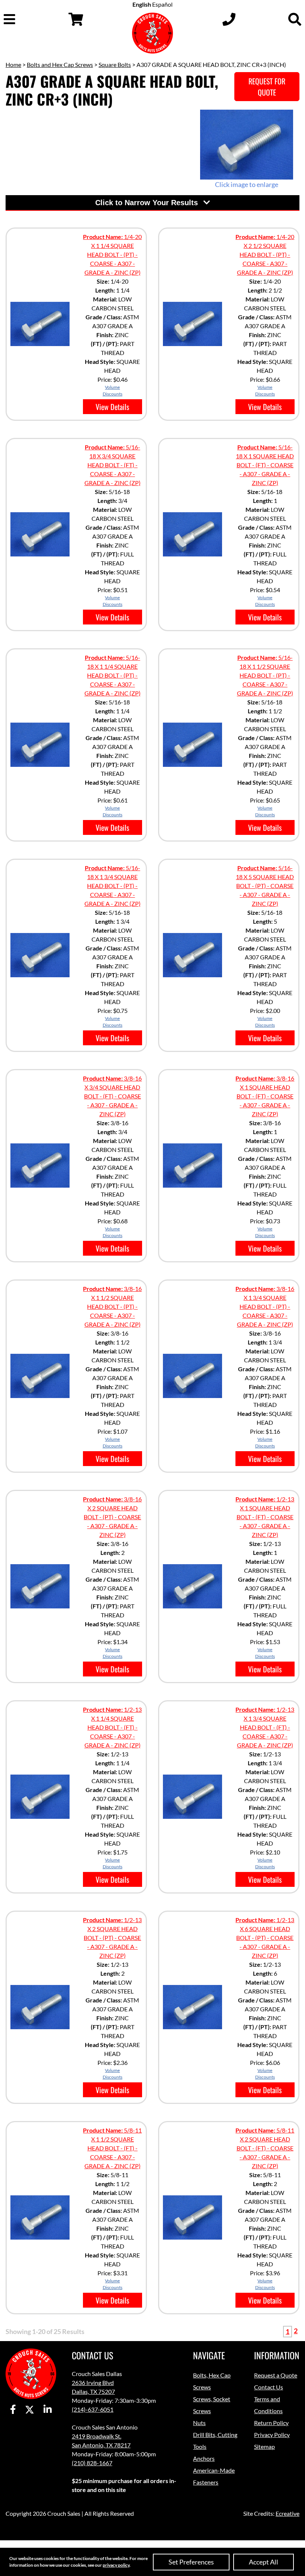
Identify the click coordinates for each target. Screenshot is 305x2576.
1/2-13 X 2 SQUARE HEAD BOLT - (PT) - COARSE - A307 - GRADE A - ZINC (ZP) (112, 1938)
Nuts (199, 2423)
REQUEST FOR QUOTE (267, 87)
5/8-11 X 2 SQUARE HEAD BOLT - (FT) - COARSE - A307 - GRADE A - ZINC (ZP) (265, 2148)
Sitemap (264, 2446)
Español (162, 4)
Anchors (204, 2458)
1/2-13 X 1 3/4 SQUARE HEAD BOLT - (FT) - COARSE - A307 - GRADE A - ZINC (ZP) (265, 1727)
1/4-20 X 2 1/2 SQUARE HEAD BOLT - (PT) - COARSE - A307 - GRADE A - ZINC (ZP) (265, 254)
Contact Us (269, 2387)
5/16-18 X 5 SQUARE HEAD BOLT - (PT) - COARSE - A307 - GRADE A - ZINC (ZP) (265, 886)
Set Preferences (191, 2562)
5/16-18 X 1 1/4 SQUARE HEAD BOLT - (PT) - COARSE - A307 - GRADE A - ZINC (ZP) (113, 675)
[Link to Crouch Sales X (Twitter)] (30, 2410)
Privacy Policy (272, 2435)
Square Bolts (115, 64)
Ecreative (288, 2513)
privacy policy (116, 2565)
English (142, 4)
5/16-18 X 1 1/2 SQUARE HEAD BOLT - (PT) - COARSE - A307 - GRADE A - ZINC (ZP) (265, 675)
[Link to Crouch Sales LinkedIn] (48, 2410)
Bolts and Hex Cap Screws (60, 64)
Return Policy (271, 2423)
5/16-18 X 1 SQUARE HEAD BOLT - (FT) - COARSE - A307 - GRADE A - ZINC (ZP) (265, 465)
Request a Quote (276, 2375)
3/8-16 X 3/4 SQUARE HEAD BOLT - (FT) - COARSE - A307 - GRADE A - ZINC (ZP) (112, 1096)
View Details (112, 407)
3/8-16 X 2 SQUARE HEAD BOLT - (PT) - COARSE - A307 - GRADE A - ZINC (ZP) (112, 1517)
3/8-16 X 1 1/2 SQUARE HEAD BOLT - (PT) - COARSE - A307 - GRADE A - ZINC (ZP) (112, 1306)
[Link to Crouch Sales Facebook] (13, 2410)
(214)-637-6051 (93, 2409)
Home (13, 64)
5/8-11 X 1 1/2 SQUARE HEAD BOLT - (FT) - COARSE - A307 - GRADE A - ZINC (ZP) (112, 2148)
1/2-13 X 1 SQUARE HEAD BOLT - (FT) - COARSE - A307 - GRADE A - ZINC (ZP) (265, 1517)
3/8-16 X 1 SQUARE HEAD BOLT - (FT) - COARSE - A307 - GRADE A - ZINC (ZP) (265, 1096)
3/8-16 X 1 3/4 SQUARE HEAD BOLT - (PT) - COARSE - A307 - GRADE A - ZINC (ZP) (265, 1306)
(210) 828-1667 (92, 2463)
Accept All (264, 2562)
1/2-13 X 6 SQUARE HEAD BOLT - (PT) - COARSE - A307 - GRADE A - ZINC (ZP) (265, 1938)
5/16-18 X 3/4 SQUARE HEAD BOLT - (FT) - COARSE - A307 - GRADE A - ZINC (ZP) (113, 465)
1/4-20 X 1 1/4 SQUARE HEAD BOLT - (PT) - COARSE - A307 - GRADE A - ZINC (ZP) (112, 254)
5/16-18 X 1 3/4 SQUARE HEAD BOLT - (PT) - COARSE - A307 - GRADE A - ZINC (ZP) (113, 886)
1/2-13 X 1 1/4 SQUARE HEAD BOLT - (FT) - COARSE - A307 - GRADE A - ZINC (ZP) (112, 1727)
